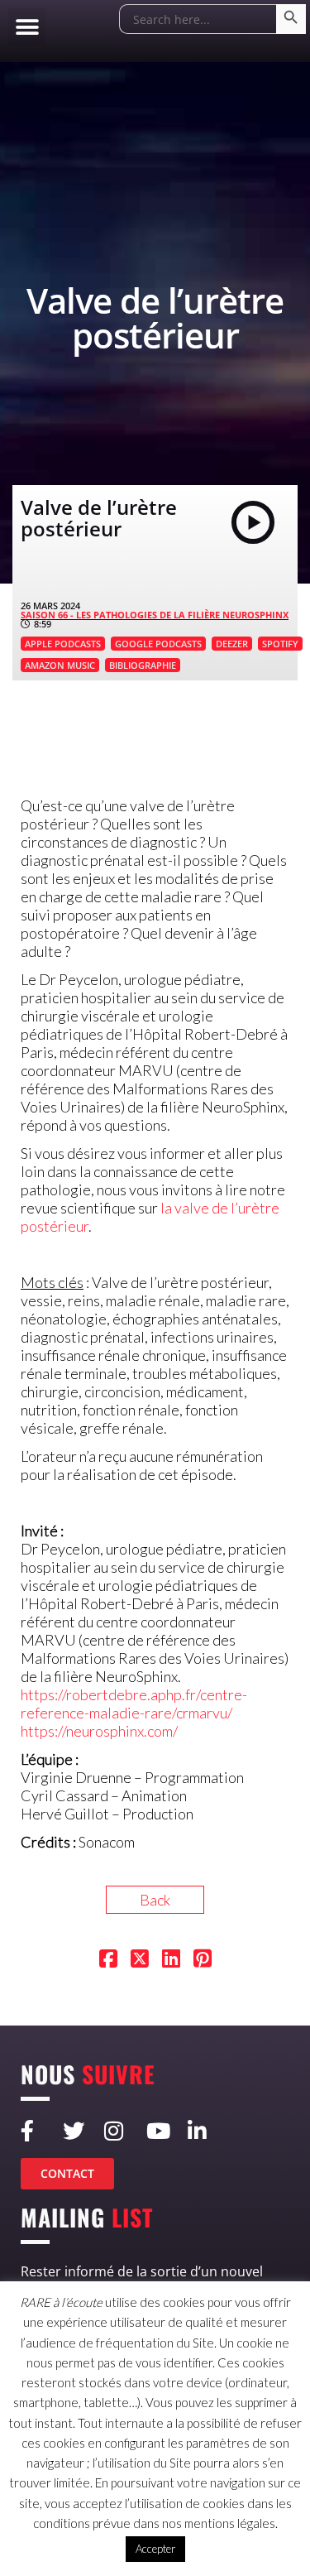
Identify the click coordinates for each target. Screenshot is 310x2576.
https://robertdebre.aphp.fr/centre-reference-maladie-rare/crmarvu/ (134, 1704)
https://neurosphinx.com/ (99, 1731)
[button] (27, 27)
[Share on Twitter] (140, 1960)
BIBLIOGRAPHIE (143, 665)
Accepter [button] (155, 2549)
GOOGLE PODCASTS (158, 644)
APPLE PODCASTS (63, 644)
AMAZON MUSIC (60, 665)
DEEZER (232, 644)
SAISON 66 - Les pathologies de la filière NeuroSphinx (155, 615)
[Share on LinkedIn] (171, 1960)
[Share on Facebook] (108, 1960)
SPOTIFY (280, 644)
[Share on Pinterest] (203, 1960)
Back (155, 1900)
